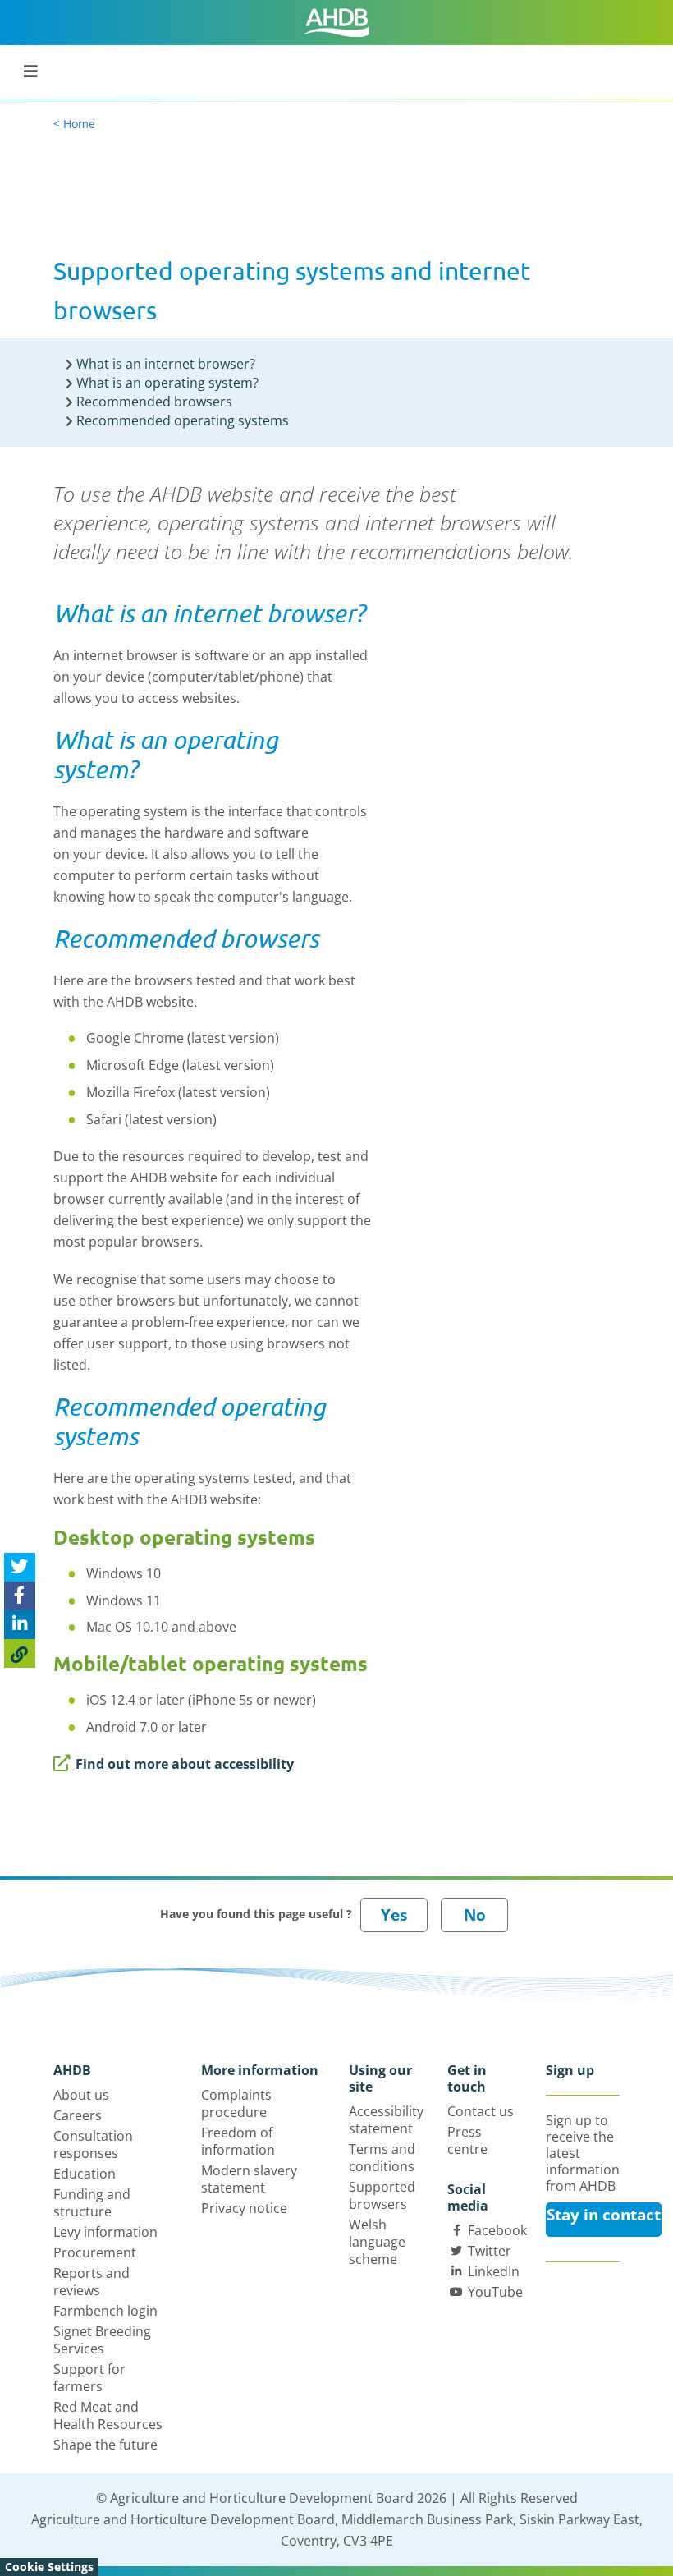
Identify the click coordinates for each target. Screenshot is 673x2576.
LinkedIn (494, 2271)
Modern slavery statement (249, 2179)
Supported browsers (382, 2195)
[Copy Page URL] (20, 1653)
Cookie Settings (49, 2567)
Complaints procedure (236, 2103)
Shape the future (105, 2445)
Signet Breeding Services (102, 2340)
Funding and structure (92, 2203)
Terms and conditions (382, 2158)
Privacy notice (244, 2208)
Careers (78, 2115)
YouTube (495, 2292)
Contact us (481, 2111)
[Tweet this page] (20, 1567)
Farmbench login (105, 2311)
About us (81, 2095)
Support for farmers (89, 2378)
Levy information (105, 2232)
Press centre (467, 2140)
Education (85, 2174)
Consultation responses (93, 2144)
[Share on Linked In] (20, 1625)
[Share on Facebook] (20, 1596)
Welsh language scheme (377, 2242)
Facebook (497, 2230)
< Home (74, 124)
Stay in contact (604, 2215)
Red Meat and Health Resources (108, 2415)
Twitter (490, 2251)
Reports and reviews (92, 2282)
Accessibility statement (386, 2120)
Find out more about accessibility (185, 1764)
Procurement (95, 2252)
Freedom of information (238, 2141)
